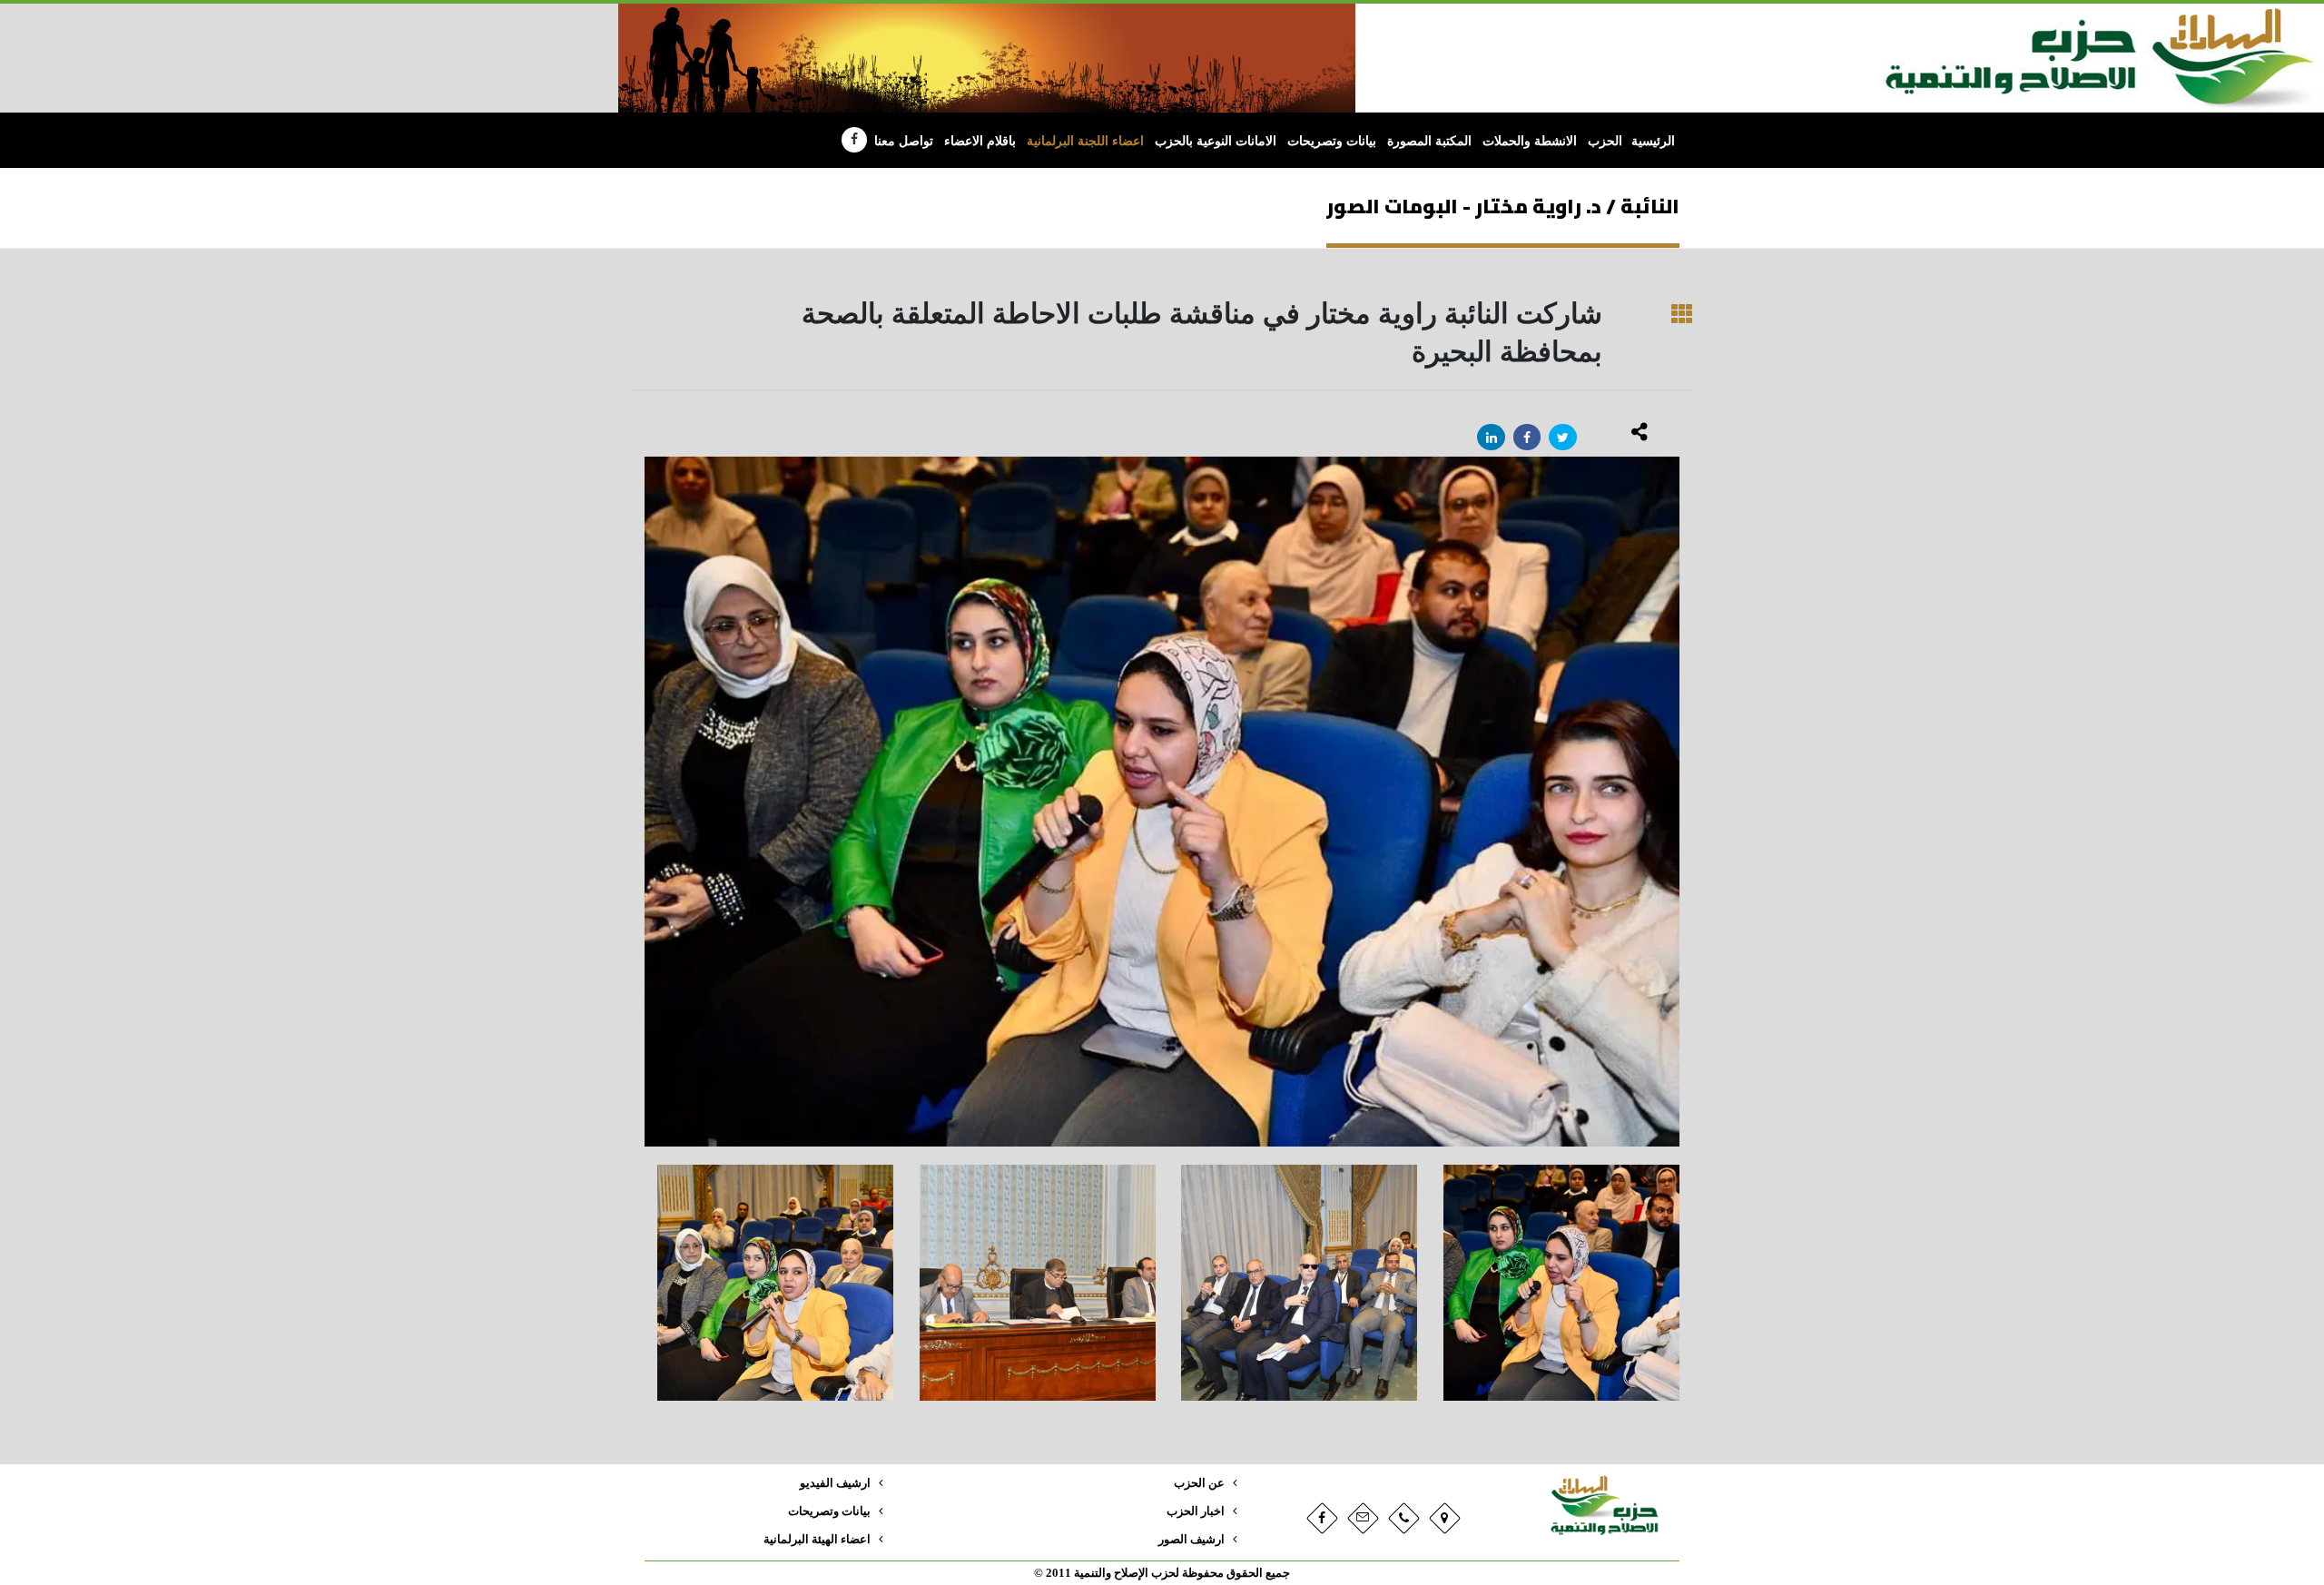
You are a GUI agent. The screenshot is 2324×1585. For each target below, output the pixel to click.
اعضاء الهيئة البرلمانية (817, 1540)
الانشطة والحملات (1530, 141)
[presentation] (645, 802)
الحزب (1605, 141)
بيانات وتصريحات (1332, 141)
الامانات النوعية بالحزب (1216, 141)
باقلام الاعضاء (980, 141)
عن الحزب (1199, 1483)
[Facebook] (854, 140)
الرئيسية (1653, 141)
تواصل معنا (904, 141)
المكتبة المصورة (1429, 141)
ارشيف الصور (1192, 1540)
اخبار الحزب (1196, 1511)
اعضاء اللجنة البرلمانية (1085, 141)
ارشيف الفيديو (835, 1483)
